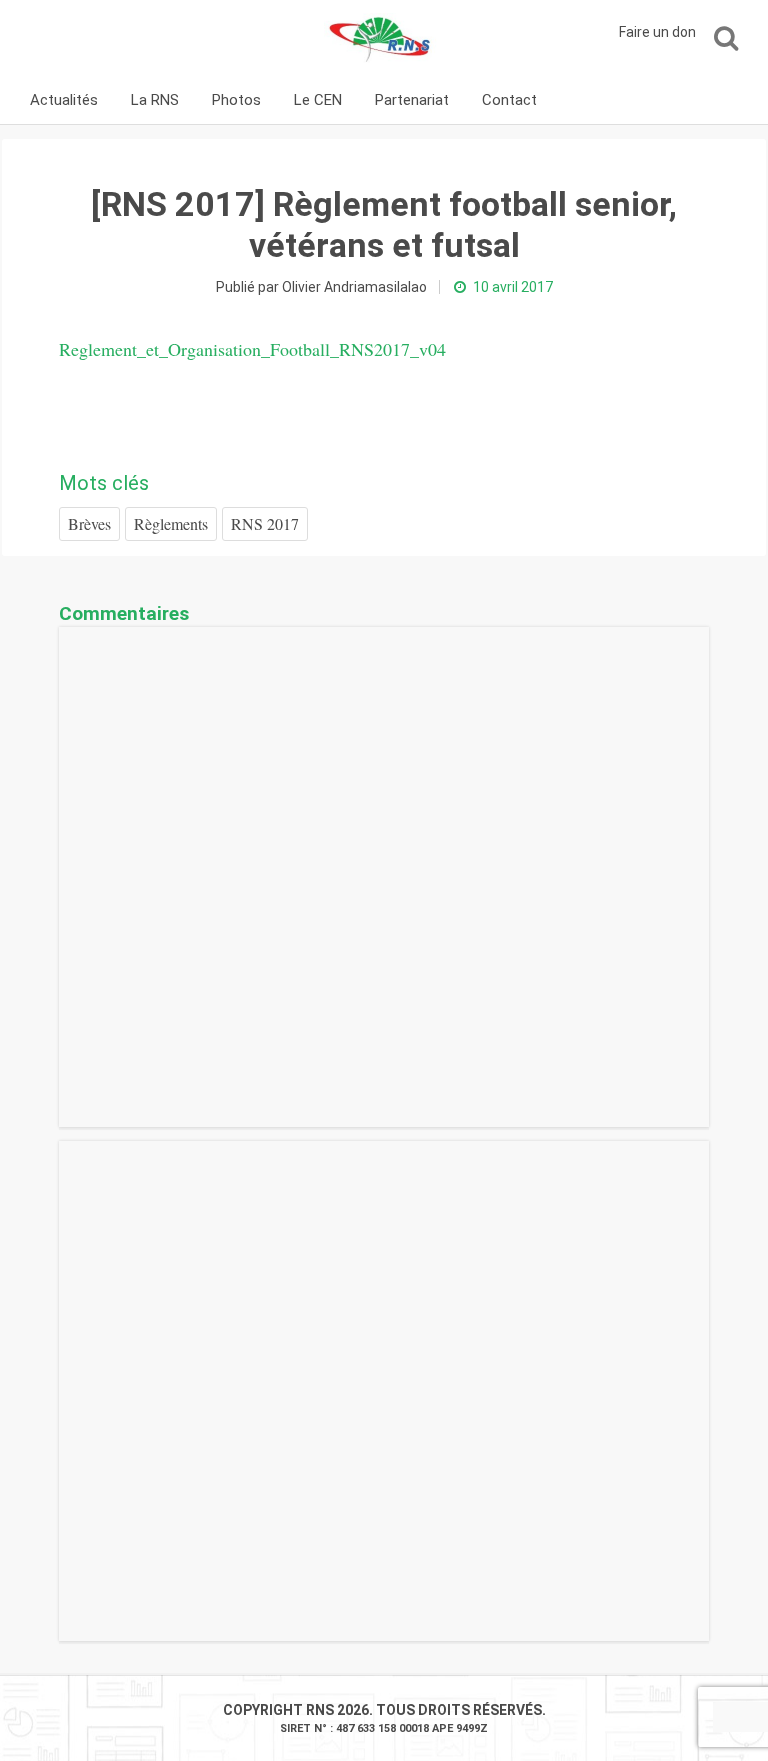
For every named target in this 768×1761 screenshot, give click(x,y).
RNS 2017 (265, 523)
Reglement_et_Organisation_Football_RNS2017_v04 (252, 349)
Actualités (64, 100)
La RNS (155, 100)
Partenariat (412, 100)
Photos (236, 100)
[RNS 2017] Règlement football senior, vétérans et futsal (384, 224)
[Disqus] (384, 877)
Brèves (89, 523)
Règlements (171, 523)
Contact (509, 100)
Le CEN (318, 100)
